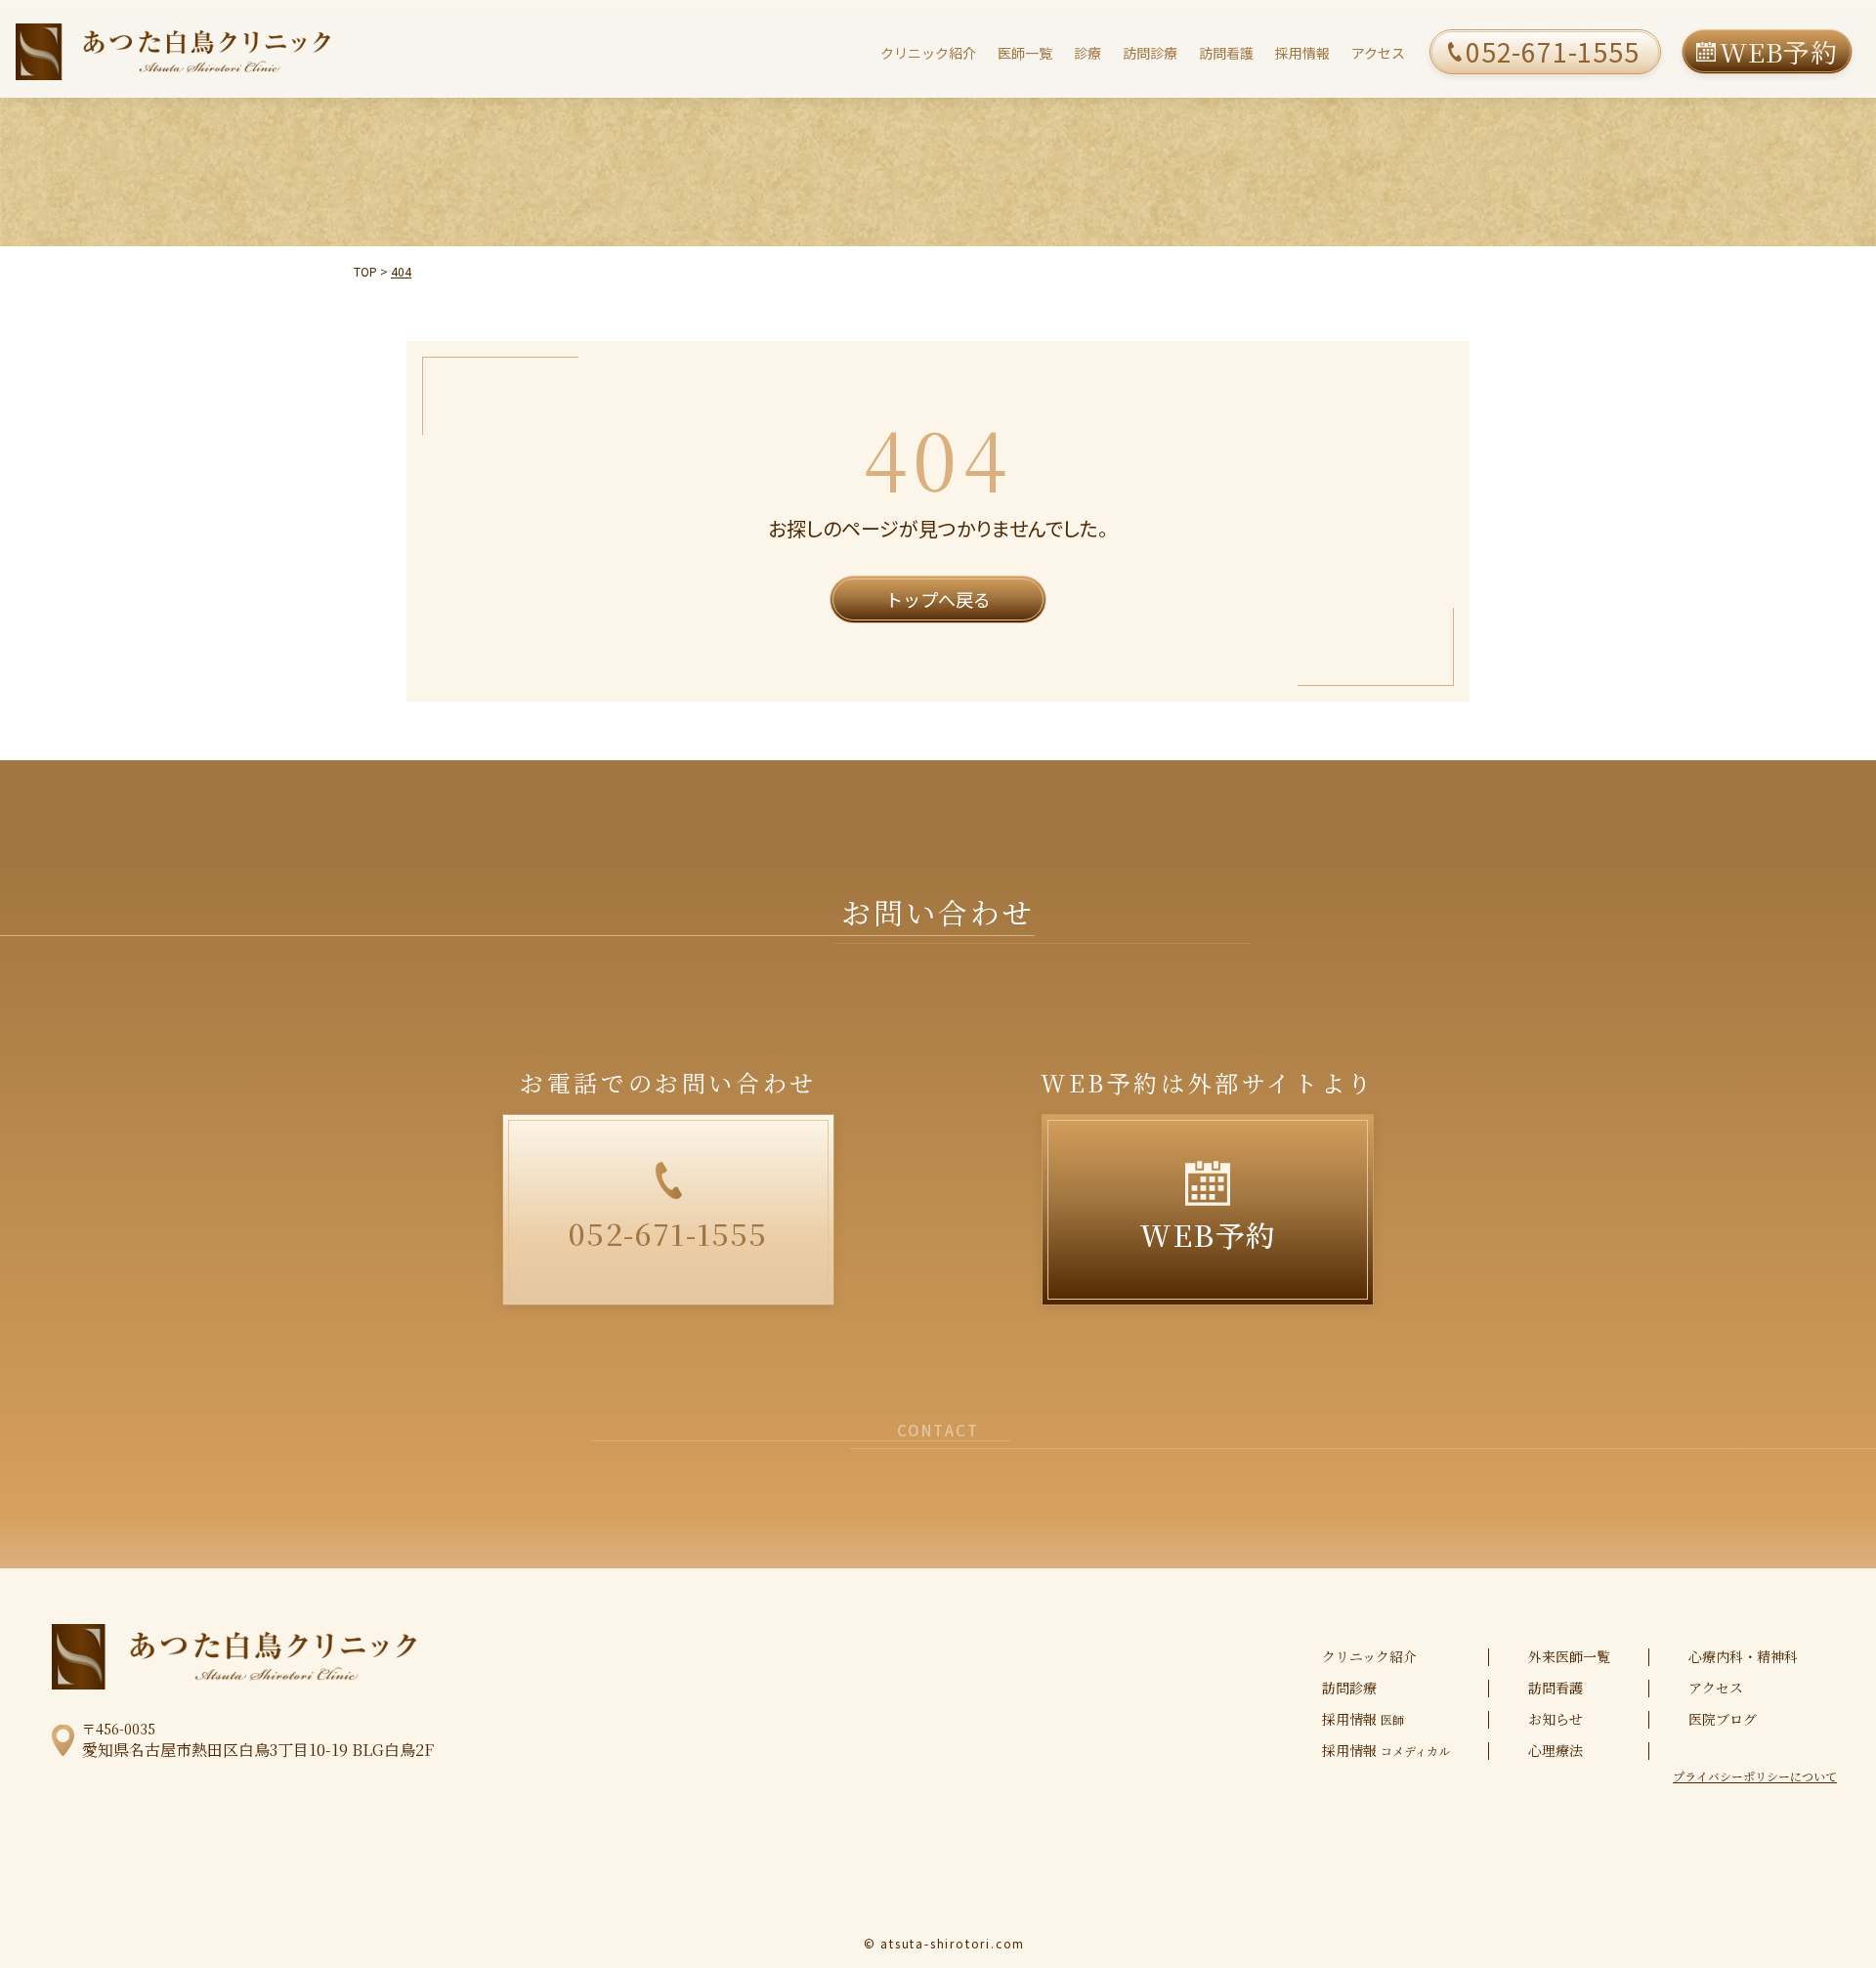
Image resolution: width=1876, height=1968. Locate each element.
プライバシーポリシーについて (1755, 1776)
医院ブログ (1723, 1719)
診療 (1087, 53)
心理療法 (1556, 1750)
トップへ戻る (938, 599)
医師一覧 (1025, 53)
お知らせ (1556, 1719)
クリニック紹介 (928, 53)
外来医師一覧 (1569, 1656)
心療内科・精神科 (1743, 1656)
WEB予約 (1779, 51)
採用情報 (1302, 53)
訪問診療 (1150, 53)
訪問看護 (1226, 53)
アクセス (1378, 53)
